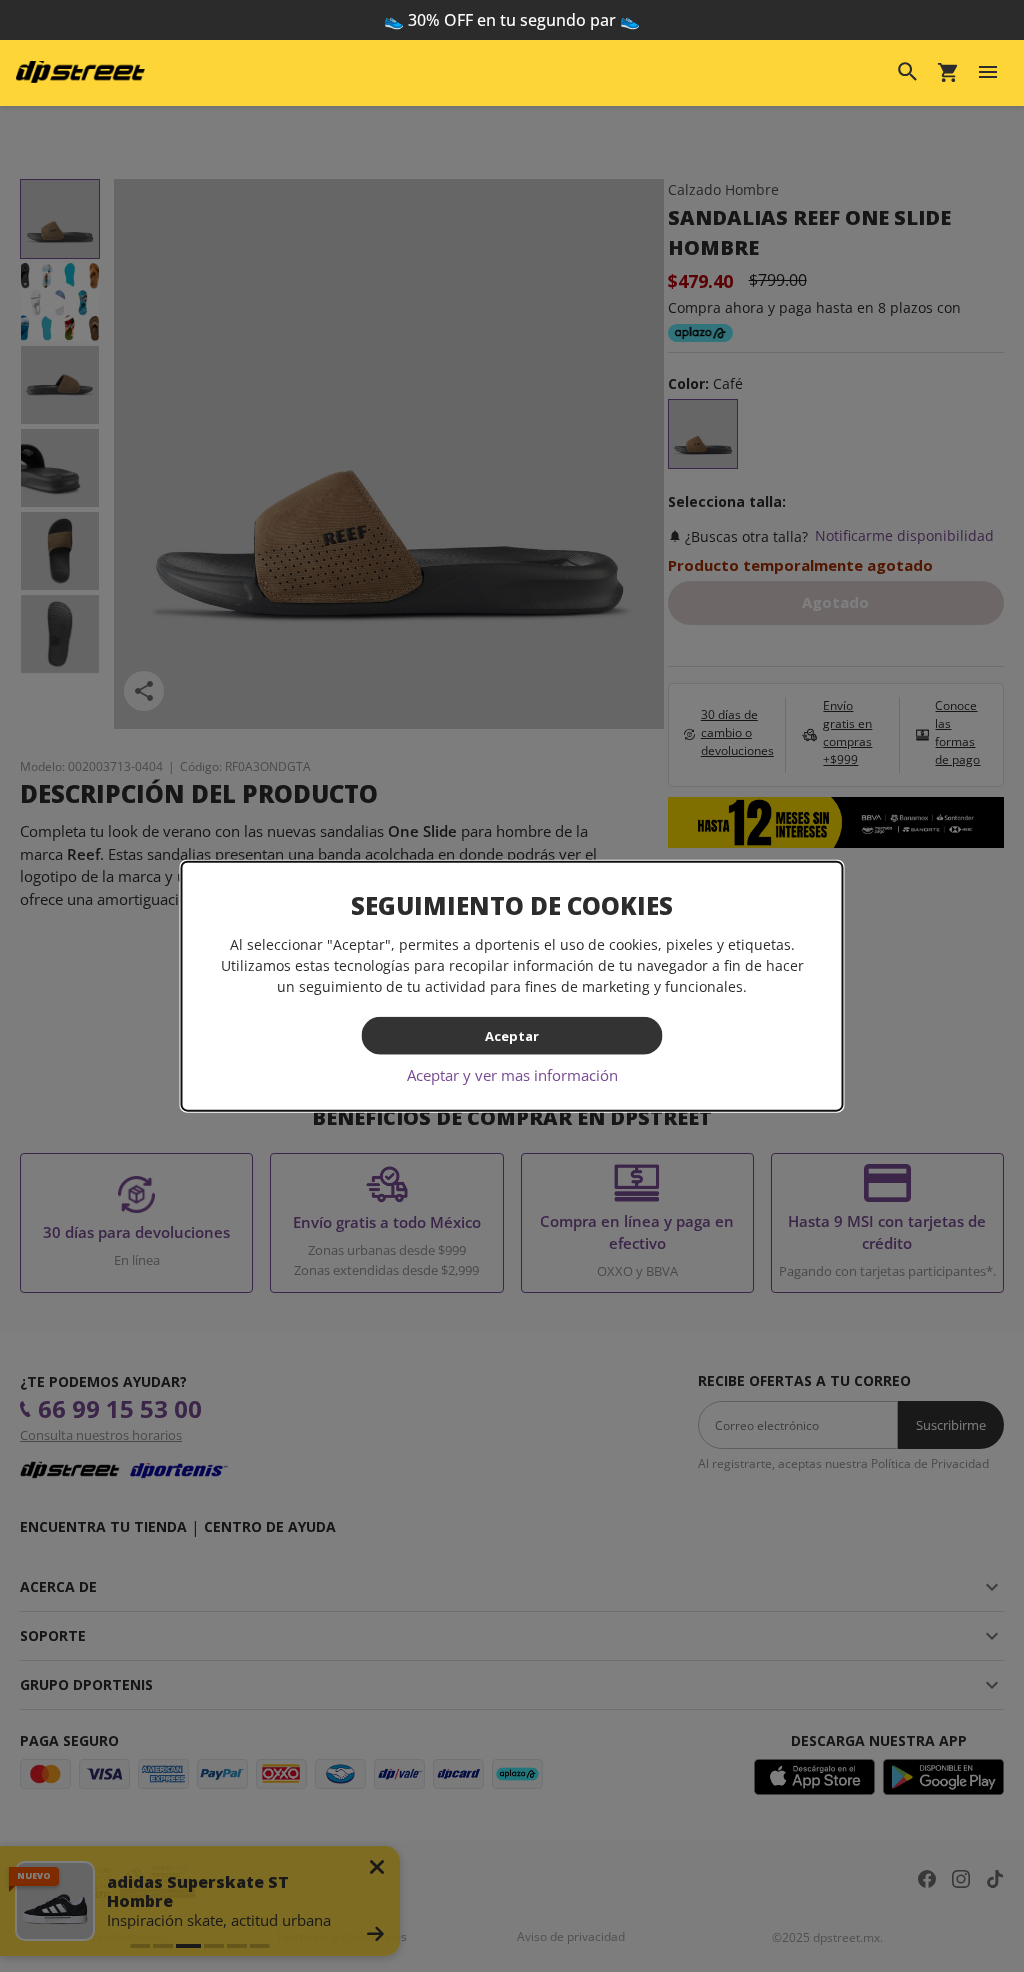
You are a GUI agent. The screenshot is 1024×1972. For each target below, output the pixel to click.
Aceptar (512, 1035)
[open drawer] (988, 72)
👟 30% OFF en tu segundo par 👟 (512, 20)
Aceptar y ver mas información (512, 1075)
